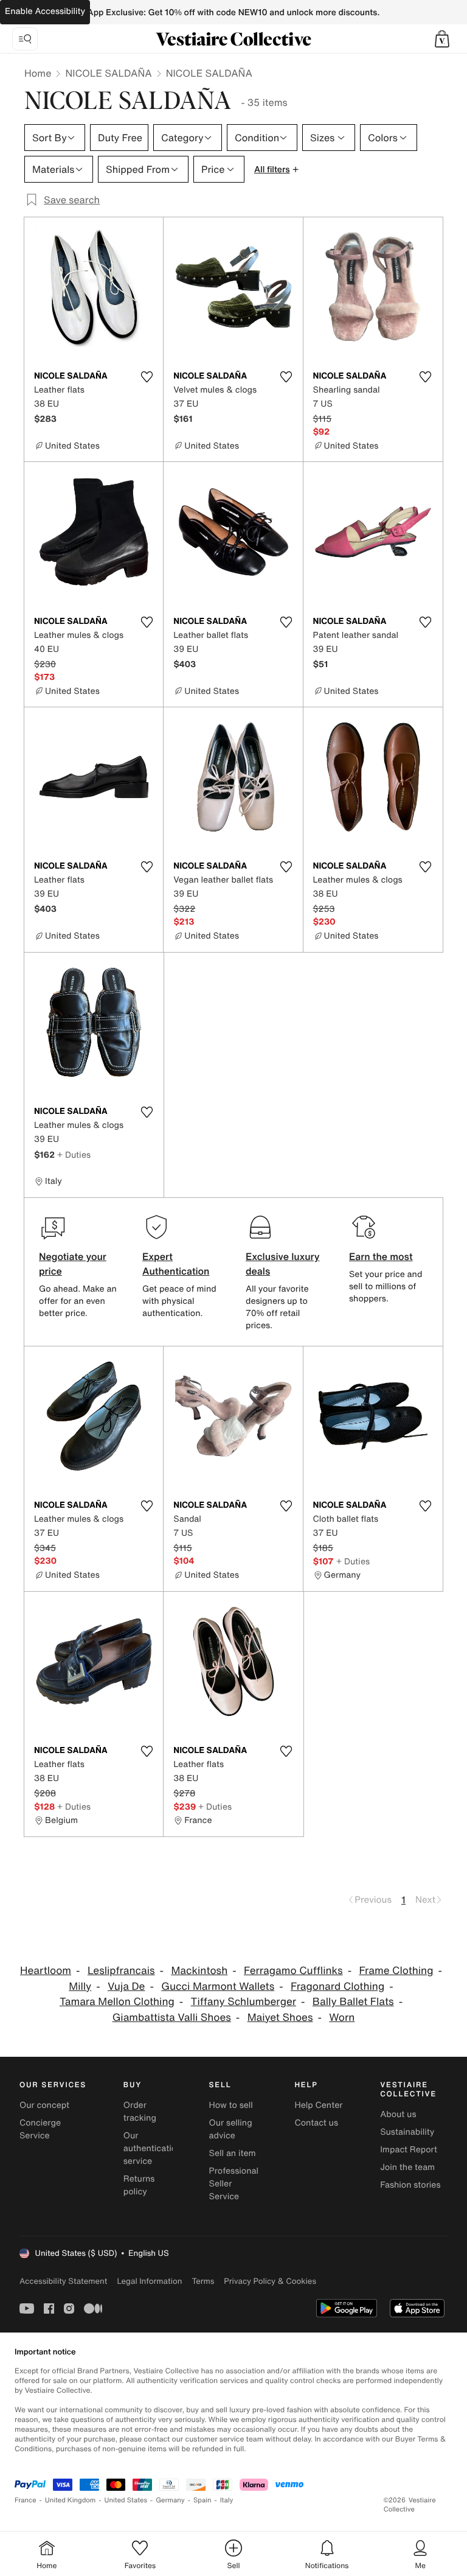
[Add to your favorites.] (147, 377)
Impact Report (409, 2150)
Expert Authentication (176, 1264)
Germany (170, 2500)
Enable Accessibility (45, 11)
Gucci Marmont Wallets (218, 1986)
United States (126, 2500)
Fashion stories (410, 2185)
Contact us (316, 2123)
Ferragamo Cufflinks (293, 1971)
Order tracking (140, 2112)
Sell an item (233, 2153)
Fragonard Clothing (337, 1986)
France (26, 2500)
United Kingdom (71, 2500)
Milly (80, 1986)
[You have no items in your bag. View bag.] (442, 39)
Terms (203, 2281)
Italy (227, 2500)
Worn (342, 2018)
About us (398, 2114)
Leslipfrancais (121, 1971)
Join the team (407, 2167)
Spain (202, 2500)
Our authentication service (153, 2148)
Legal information (149, 2281)
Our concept (44, 2105)
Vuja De (126, 1986)
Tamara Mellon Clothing (117, 2002)
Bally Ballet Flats (353, 2002)
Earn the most (381, 1256)
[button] (442, 39)
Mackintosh (199, 1971)
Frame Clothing (396, 1971)
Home (38, 73)
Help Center (318, 2105)
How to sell (231, 2105)
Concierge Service (40, 2129)
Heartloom (46, 1971)
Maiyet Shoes (280, 2018)
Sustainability (407, 2132)
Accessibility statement (63, 2281)
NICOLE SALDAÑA (108, 73)
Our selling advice (231, 2129)
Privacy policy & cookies (270, 2281)
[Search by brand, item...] (25, 39)
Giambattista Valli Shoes (172, 2018)
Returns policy (139, 2185)
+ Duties (74, 1154)
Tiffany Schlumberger (244, 2002)
